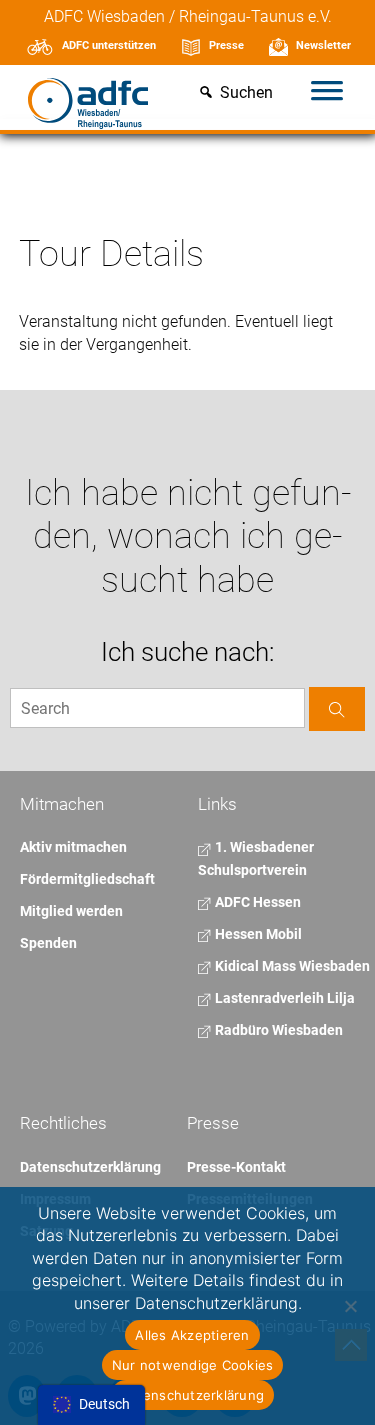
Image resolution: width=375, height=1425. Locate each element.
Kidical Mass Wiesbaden (291, 966)
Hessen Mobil (257, 934)
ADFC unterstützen (109, 45)
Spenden (48, 943)
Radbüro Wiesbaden (277, 1030)
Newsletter (323, 45)
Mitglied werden (71, 911)
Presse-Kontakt (236, 1167)
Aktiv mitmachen (73, 847)
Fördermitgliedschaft (87, 879)
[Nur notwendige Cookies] (350, 1306)
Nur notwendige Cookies (193, 1365)
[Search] (337, 708)
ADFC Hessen (256, 902)
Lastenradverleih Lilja (283, 998)
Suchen (246, 93)
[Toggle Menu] (327, 93)
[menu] (91, 1405)
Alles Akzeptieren (192, 1335)
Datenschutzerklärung (90, 1167)
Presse (226, 45)
